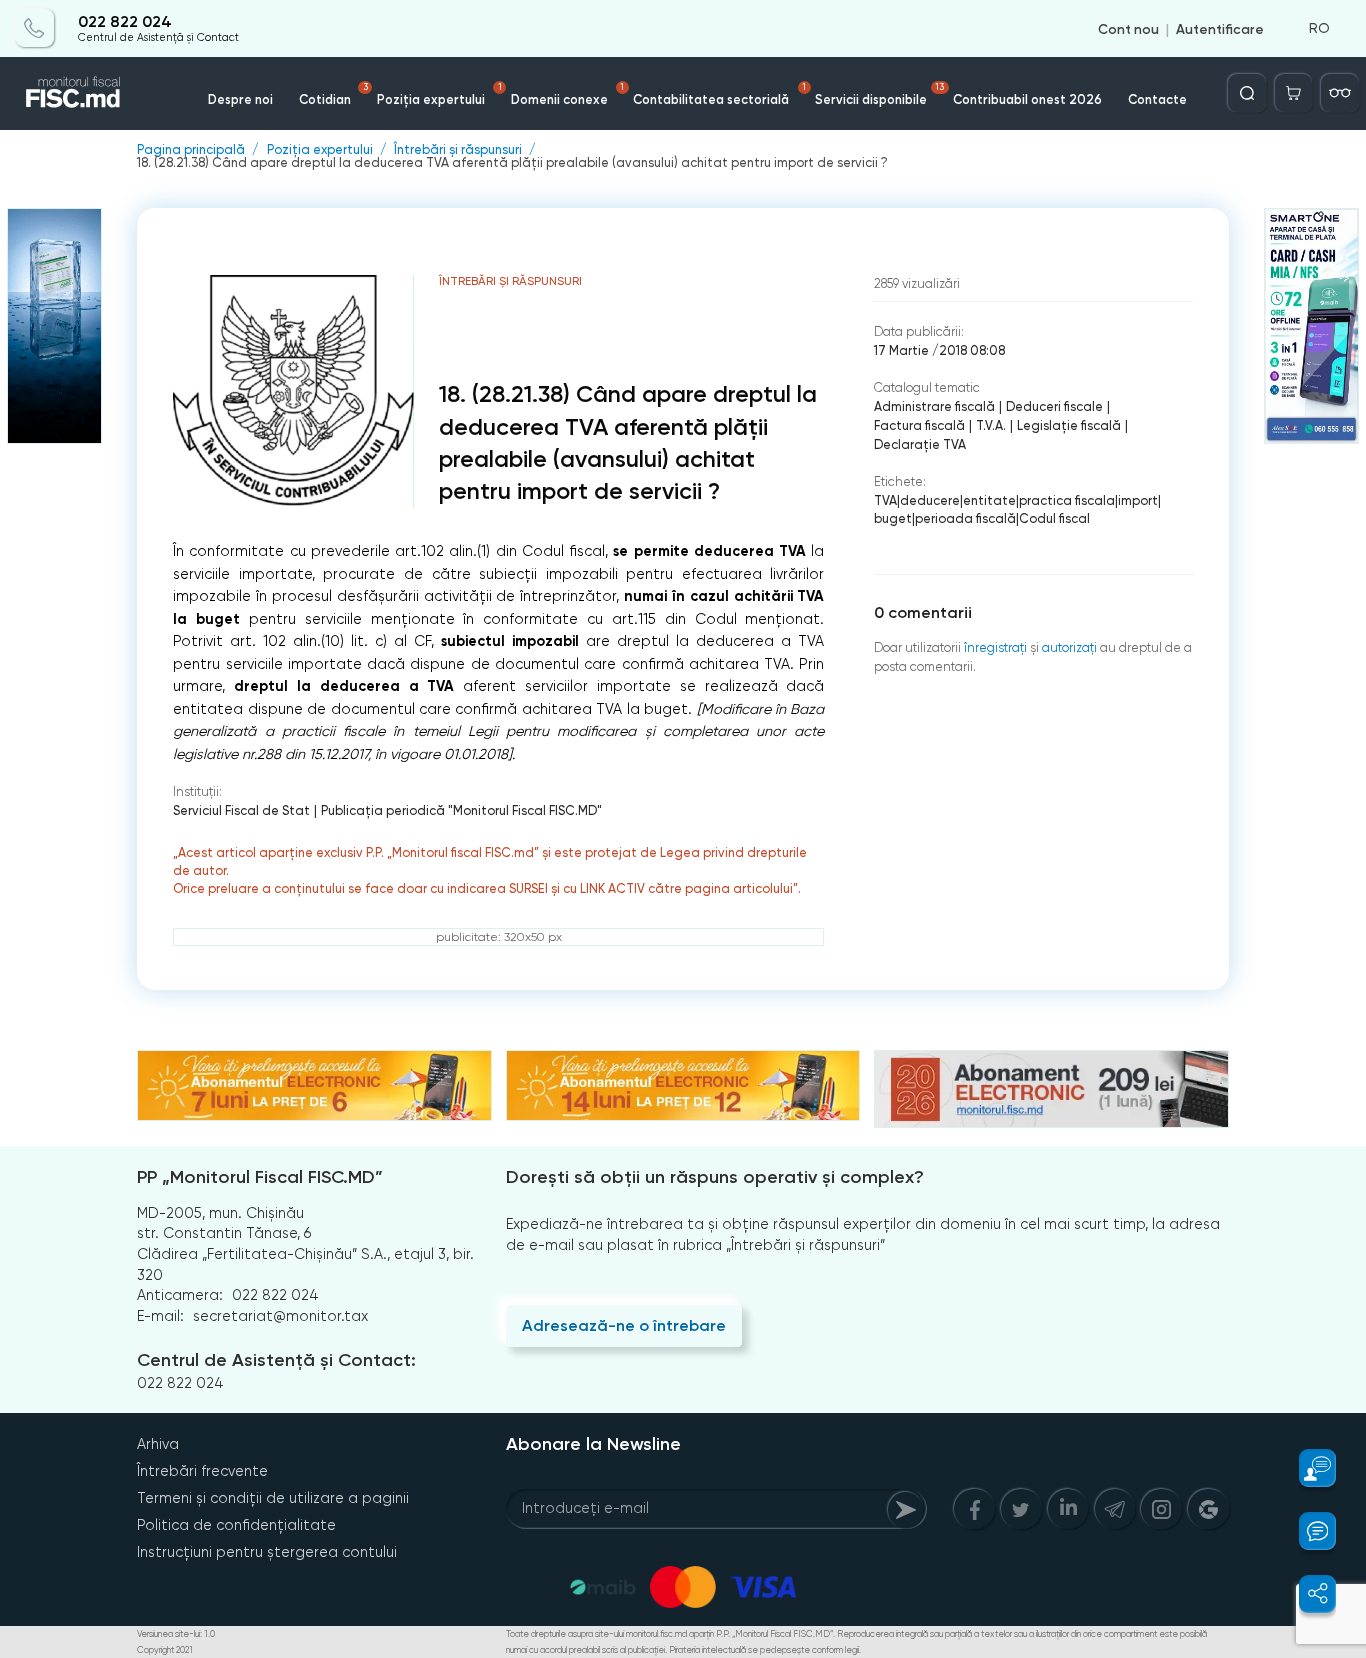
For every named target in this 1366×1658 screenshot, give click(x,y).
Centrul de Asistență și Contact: (276, 1360)
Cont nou (1128, 28)
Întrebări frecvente (202, 1471)
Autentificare (1220, 28)
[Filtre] (1340, 93)
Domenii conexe (568, 94)
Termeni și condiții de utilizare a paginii (273, 1498)
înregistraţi (995, 647)
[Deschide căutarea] (1247, 93)
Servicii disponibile (879, 94)
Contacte (1157, 99)
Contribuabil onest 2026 (1027, 99)
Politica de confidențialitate (236, 1525)
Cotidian (333, 94)
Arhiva (158, 1444)
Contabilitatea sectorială (719, 94)
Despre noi (240, 99)
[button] (1307, 1468)
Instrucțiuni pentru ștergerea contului (267, 1552)
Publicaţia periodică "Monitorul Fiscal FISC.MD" (461, 810)
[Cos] (1294, 93)
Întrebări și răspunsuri (458, 150)
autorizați (1069, 647)
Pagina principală (191, 150)
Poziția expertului (439, 94)
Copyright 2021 (165, 1650)
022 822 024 (125, 22)
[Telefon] (35, 28)
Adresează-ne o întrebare (624, 1325)
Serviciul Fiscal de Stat (241, 810)
